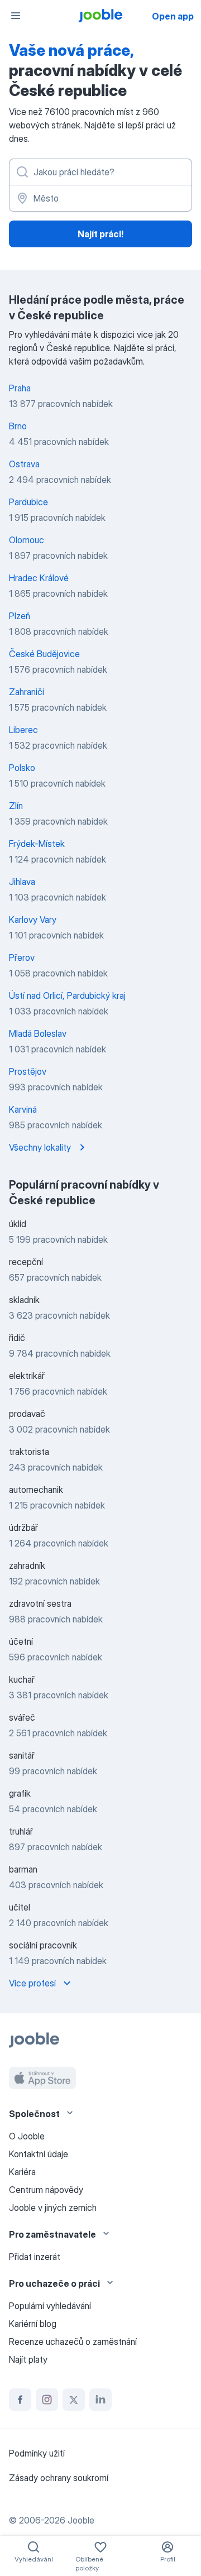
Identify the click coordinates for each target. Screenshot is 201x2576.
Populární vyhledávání (50, 2306)
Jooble (81, 2520)
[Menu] (16, 16)
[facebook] (20, 2400)
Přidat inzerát (35, 2257)
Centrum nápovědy (46, 2190)
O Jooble (27, 2136)
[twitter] (74, 2400)
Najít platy (28, 2359)
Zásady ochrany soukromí (59, 2478)
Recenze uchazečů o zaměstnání (73, 2342)
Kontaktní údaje (39, 2154)
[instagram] (47, 2400)
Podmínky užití (37, 2453)
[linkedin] (100, 2400)
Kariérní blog (33, 2324)
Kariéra (22, 2172)
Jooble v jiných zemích (53, 2208)
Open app (173, 16)
